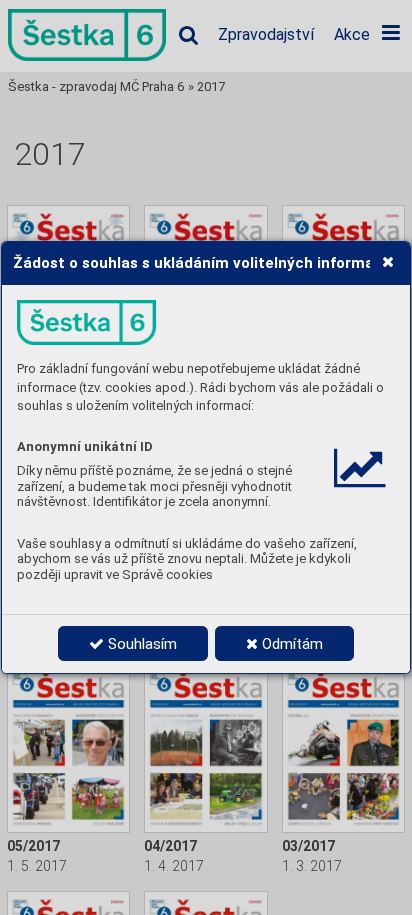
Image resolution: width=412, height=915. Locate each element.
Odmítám (290, 644)
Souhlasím (140, 644)
